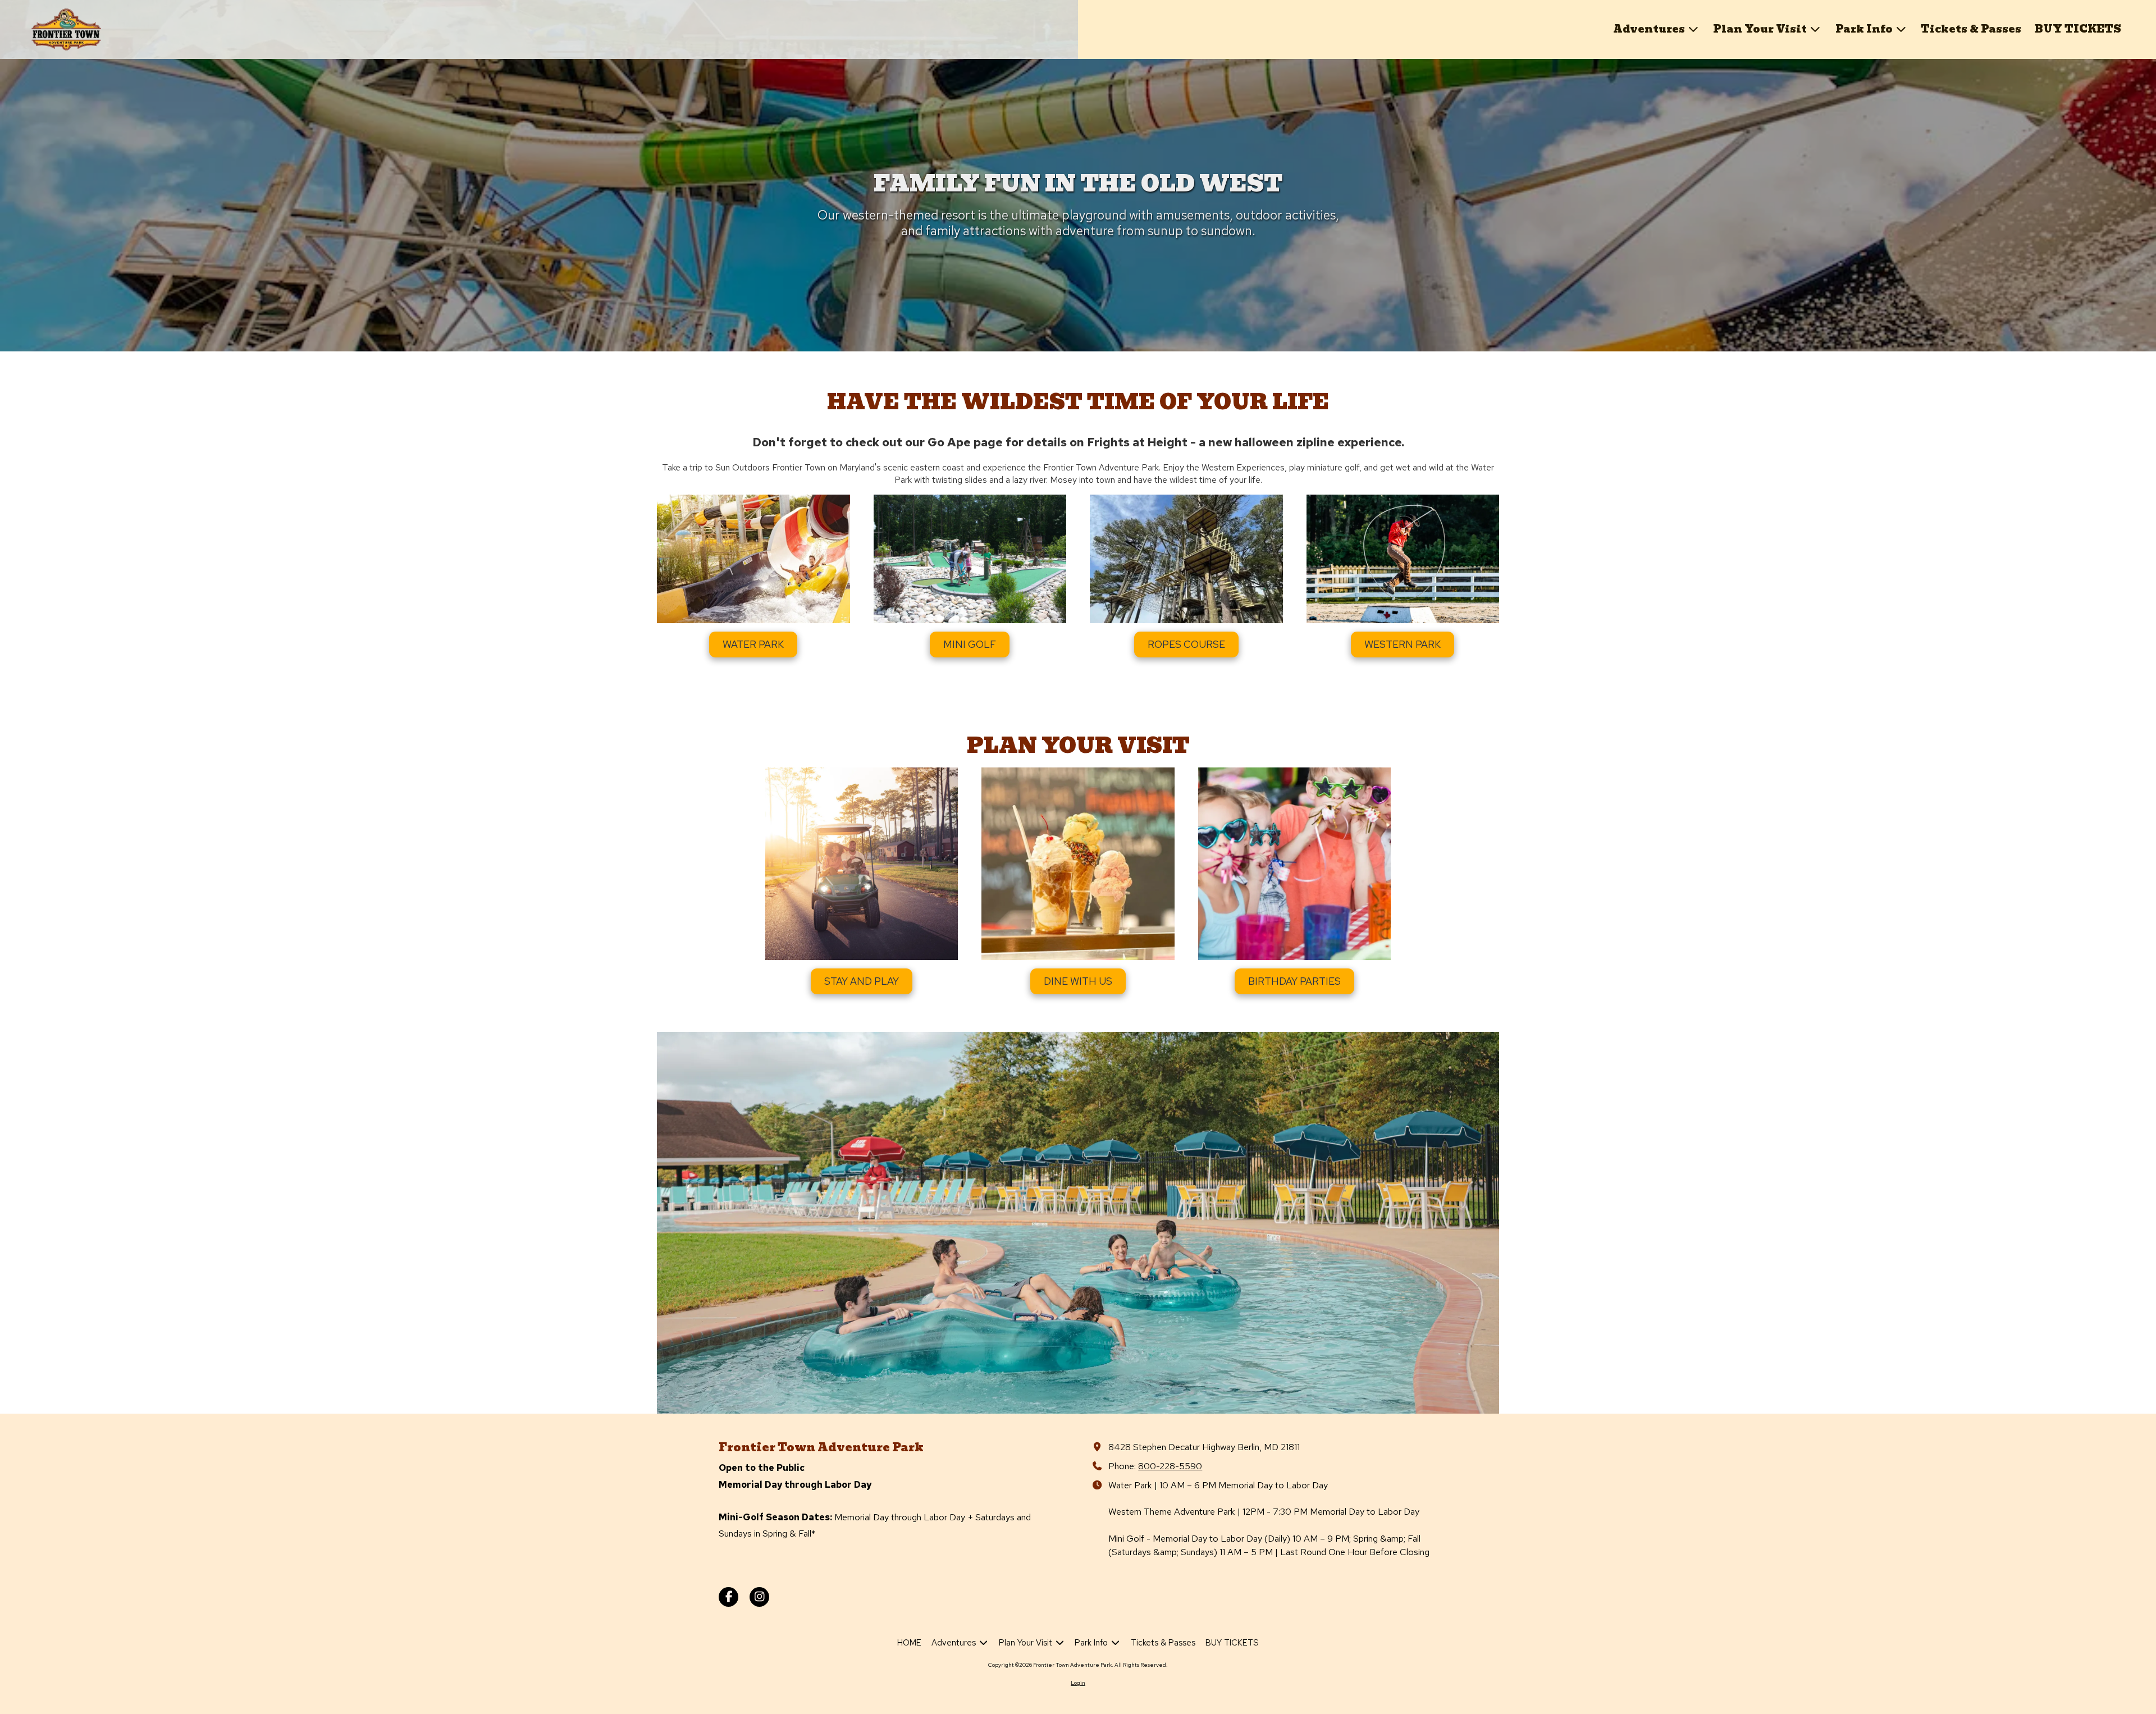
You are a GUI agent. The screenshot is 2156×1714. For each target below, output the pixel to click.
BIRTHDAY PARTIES (1294, 981)
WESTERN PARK (1403, 644)
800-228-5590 (1170, 1466)
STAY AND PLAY (862, 981)
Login (1078, 1683)
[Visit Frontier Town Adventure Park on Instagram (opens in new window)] (759, 1597)
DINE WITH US (1078, 981)
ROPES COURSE (1186, 644)
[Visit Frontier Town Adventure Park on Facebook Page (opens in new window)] (728, 1597)
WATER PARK (753, 644)
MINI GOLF (970, 644)
